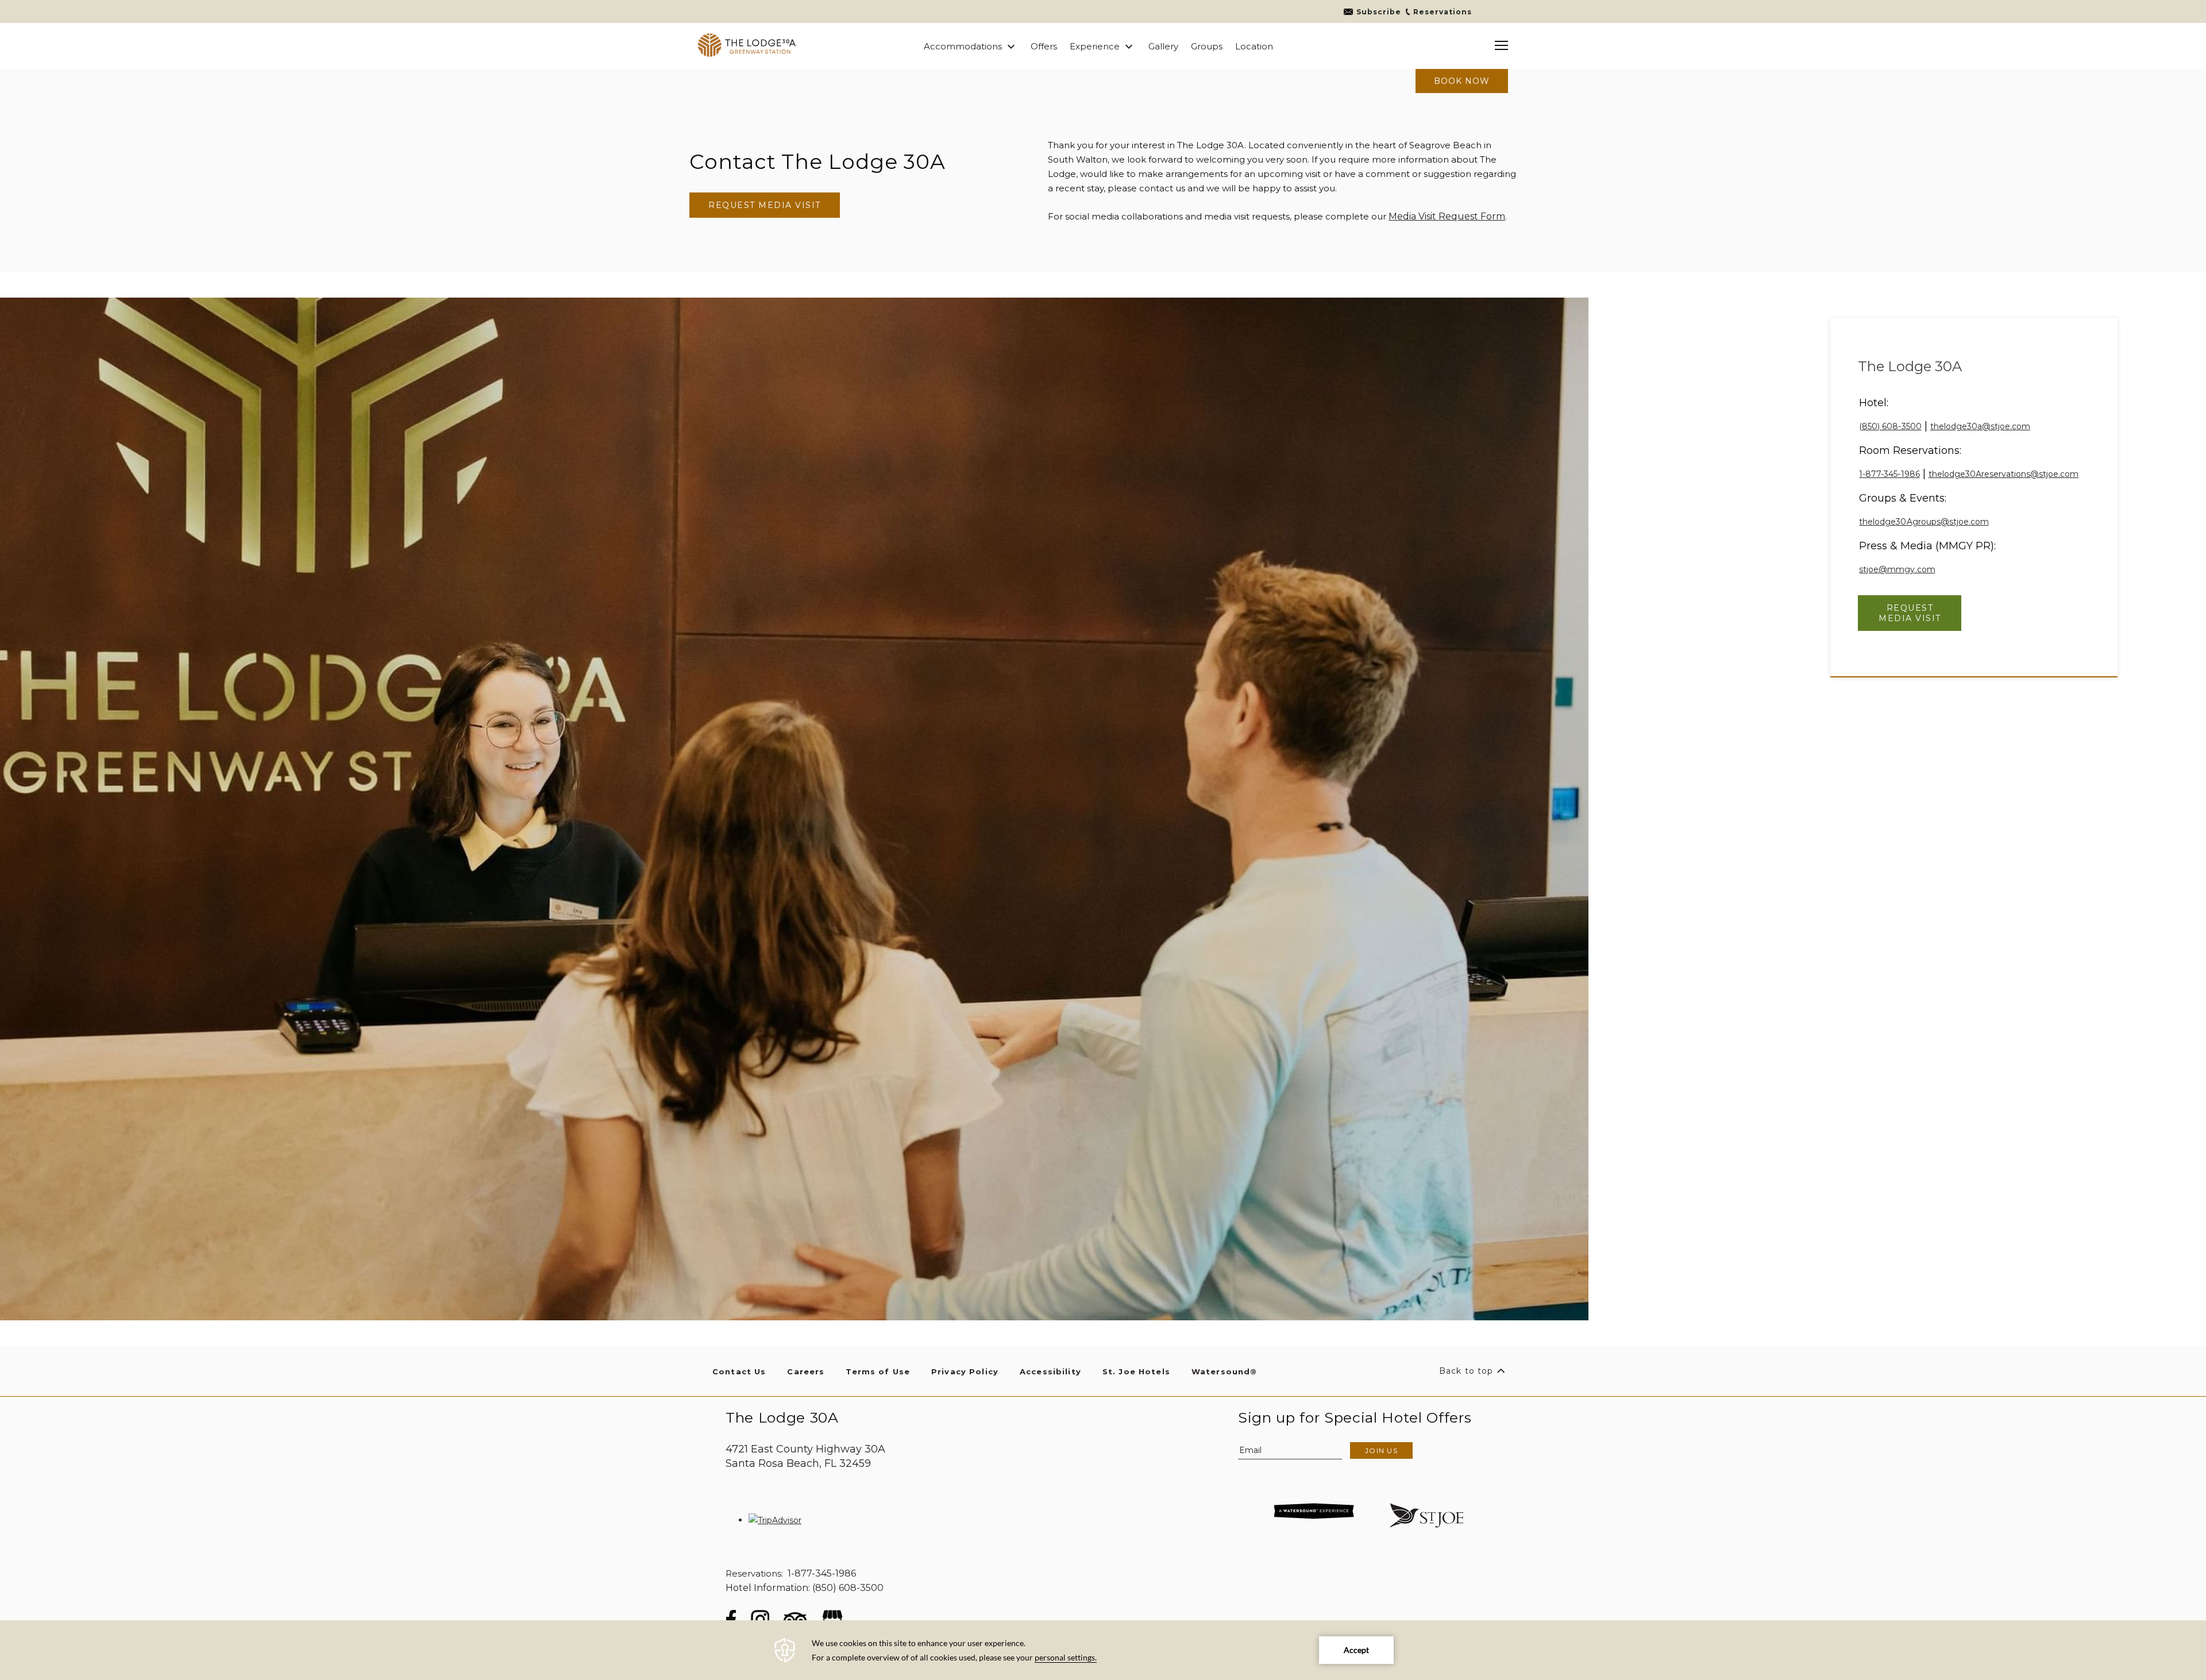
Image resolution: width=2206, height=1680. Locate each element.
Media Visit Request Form (1447, 216)
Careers (806, 1371)
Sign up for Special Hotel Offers (1355, 1418)
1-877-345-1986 (1889, 474)
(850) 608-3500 (1890, 426)
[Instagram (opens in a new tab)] (760, 1619)
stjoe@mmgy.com (1897, 569)
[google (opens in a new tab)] (832, 1619)
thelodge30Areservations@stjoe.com (2003, 474)
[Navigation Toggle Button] (1501, 46)
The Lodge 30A (1910, 367)
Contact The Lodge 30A (817, 161)
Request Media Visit (765, 205)
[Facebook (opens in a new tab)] (731, 1619)
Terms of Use (878, 1371)
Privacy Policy (965, 1371)
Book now (1462, 81)
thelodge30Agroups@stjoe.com (1924, 522)
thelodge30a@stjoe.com (1980, 426)
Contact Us (739, 1371)
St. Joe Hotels (1136, 1371)
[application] (1103, 1650)
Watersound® (1225, 1371)
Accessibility (1050, 1371)
